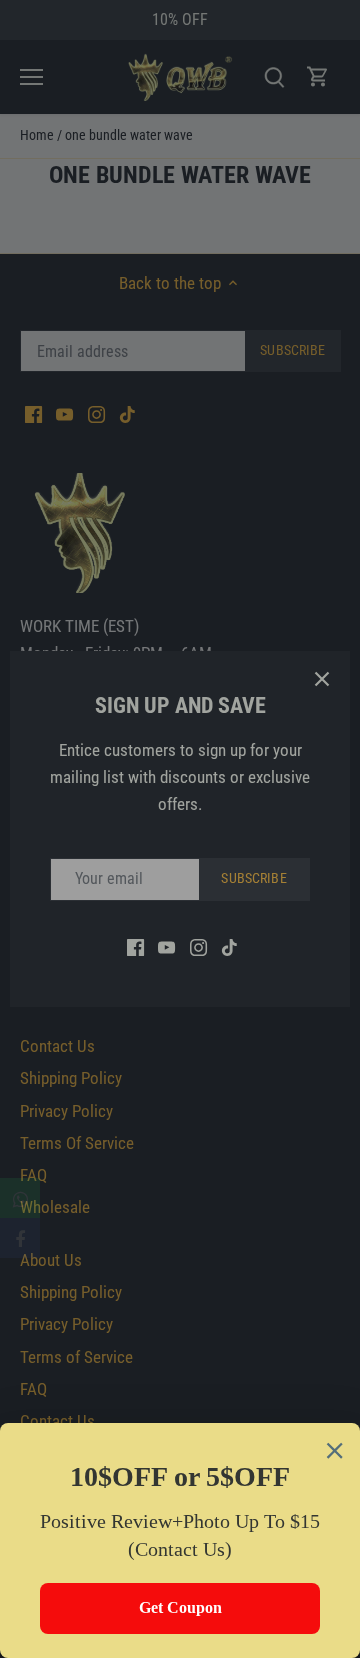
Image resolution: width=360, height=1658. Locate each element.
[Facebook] (20, 1238)
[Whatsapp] (20, 1198)
